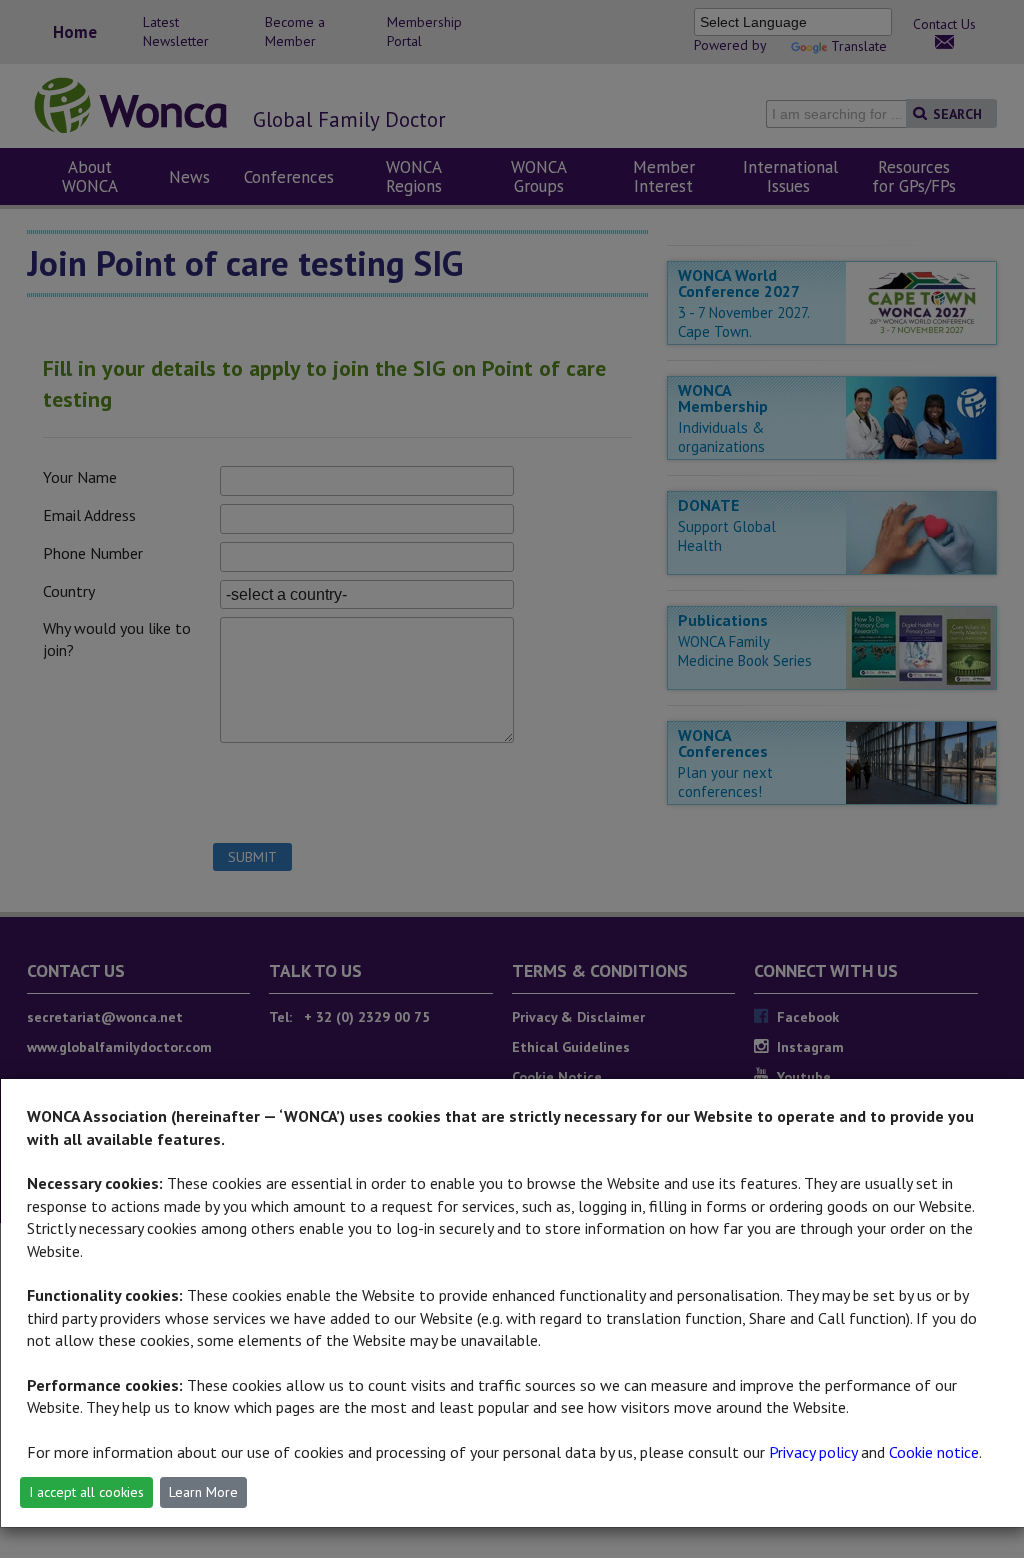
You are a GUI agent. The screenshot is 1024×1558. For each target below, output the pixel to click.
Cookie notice (934, 1452)
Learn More (203, 1492)
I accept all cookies (86, 1492)
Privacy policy (813, 1452)
